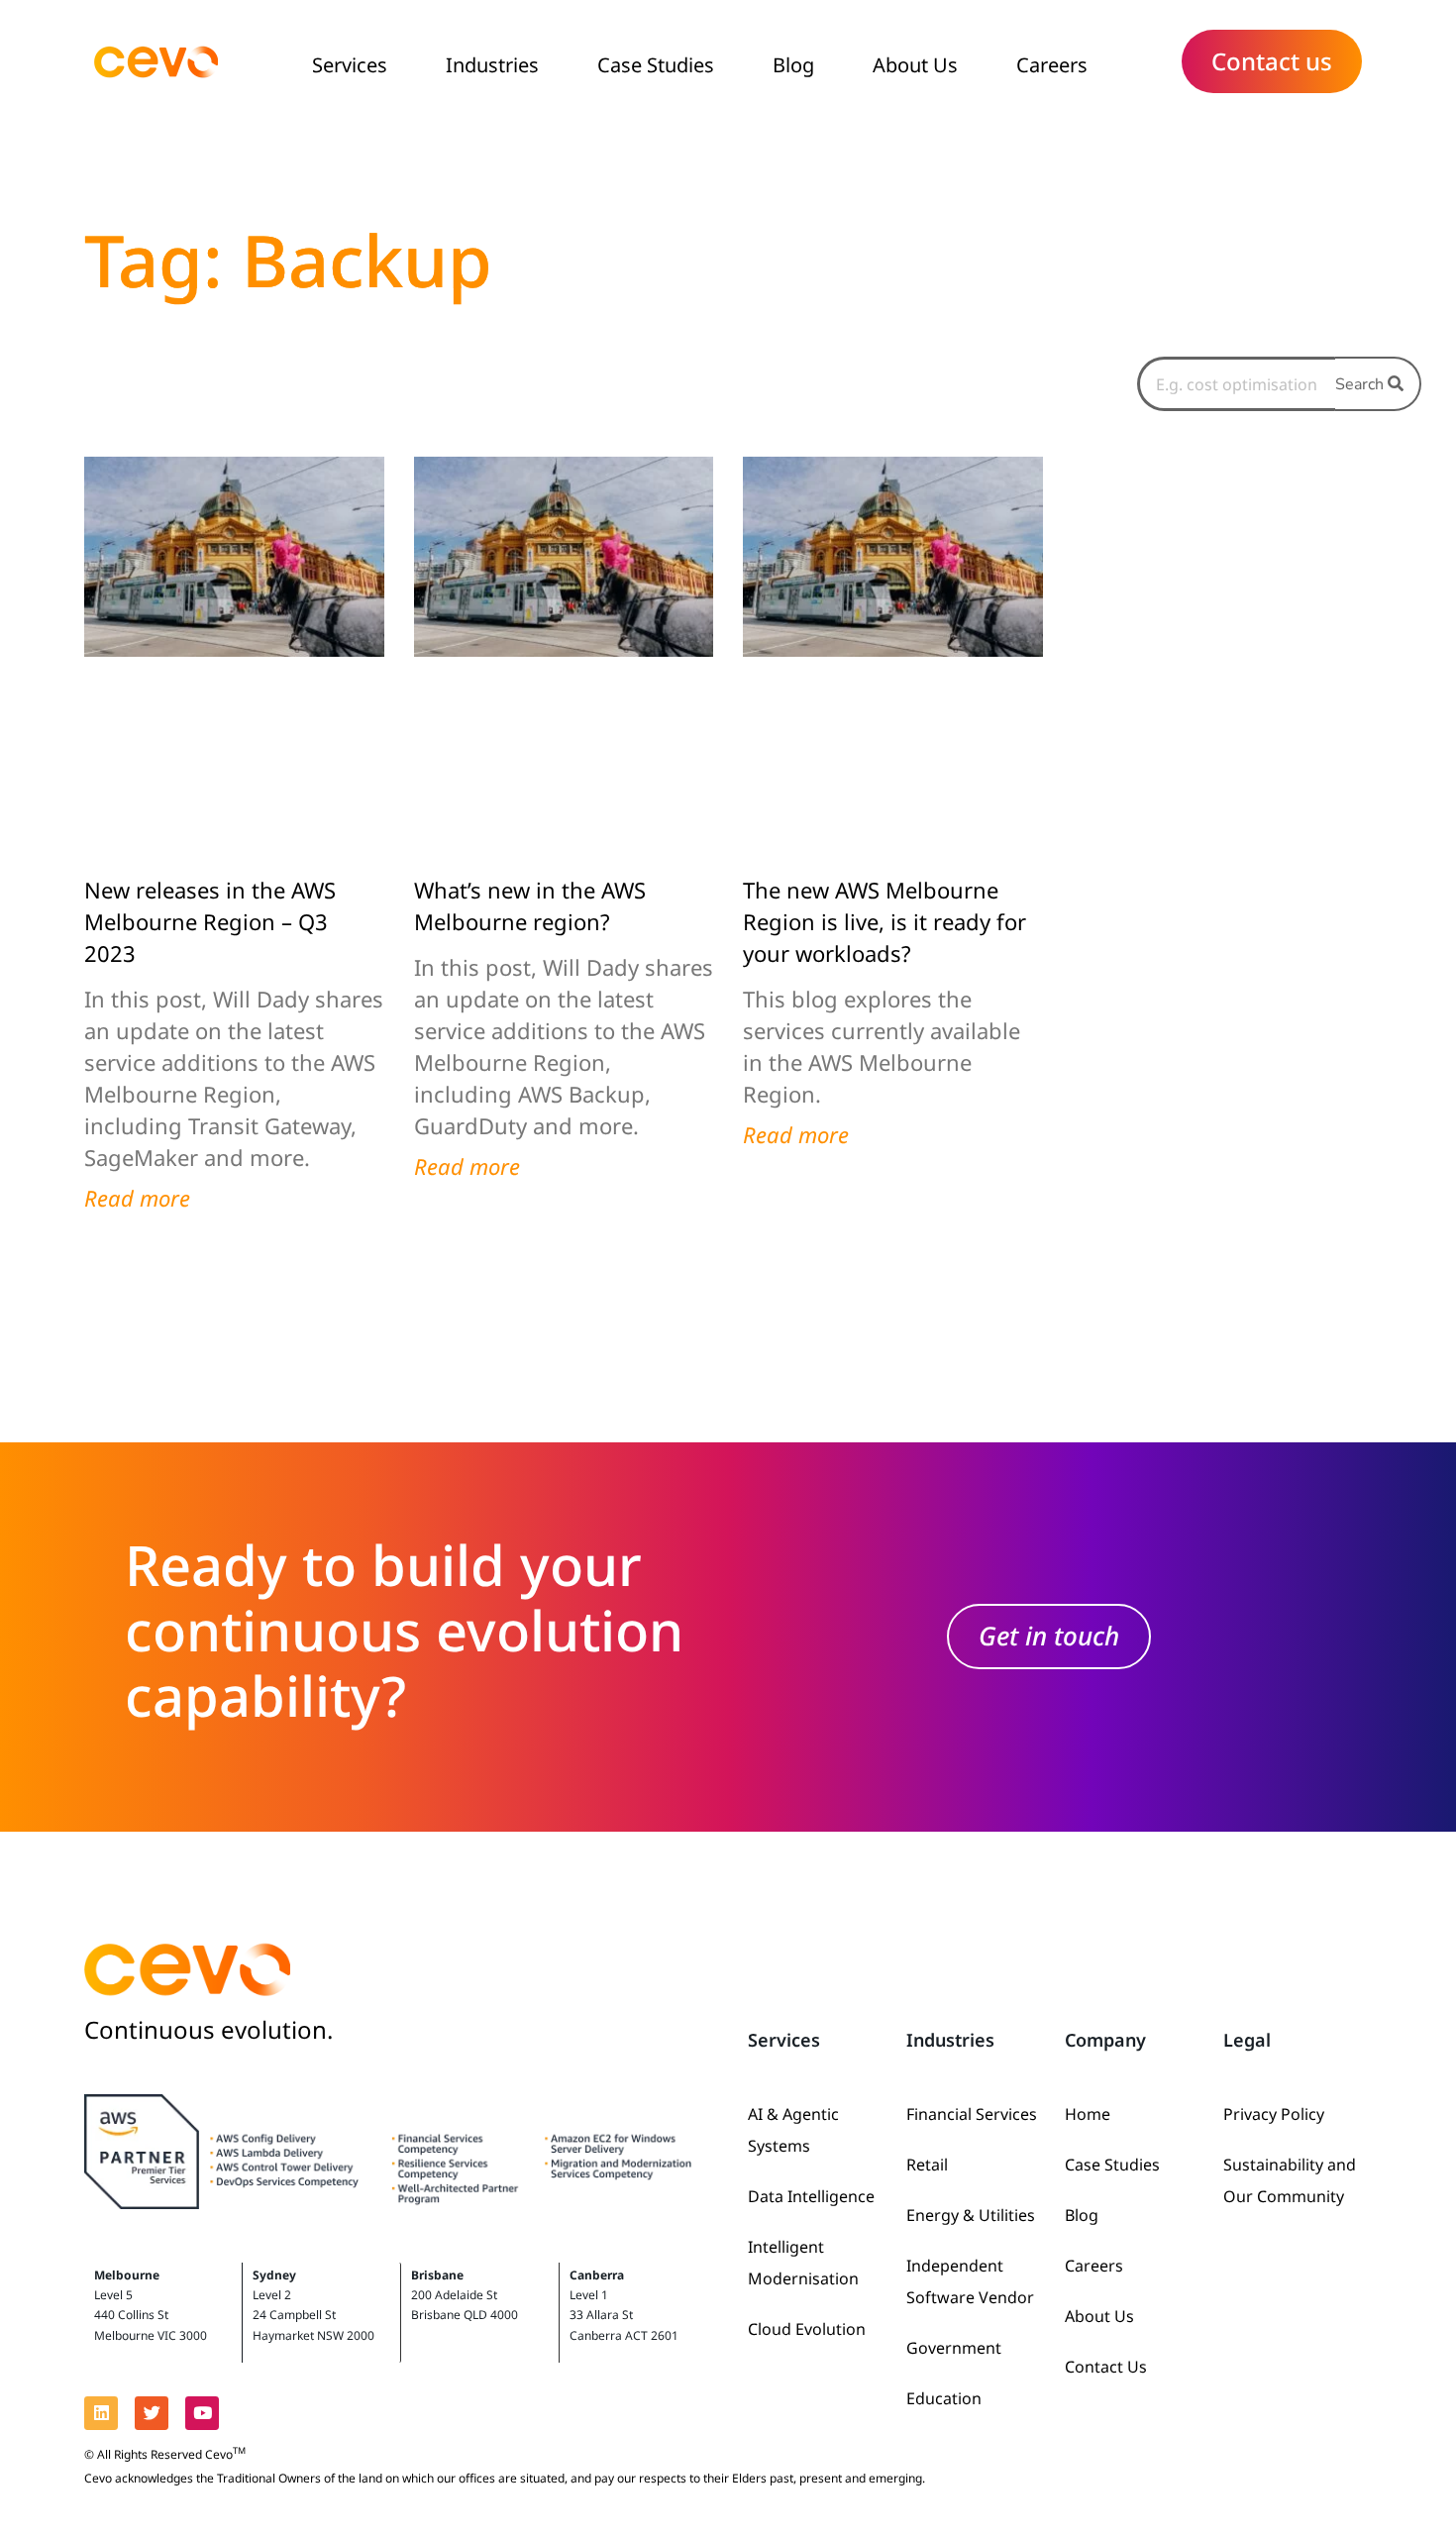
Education (944, 2398)
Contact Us (1106, 2367)
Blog (793, 65)
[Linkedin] (101, 2413)
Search (1361, 384)
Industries (492, 65)
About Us (915, 65)
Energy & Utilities (971, 2215)
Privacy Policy (1274, 2114)
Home (1088, 2114)
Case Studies (656, 65)
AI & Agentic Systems (793, 2130)
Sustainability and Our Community (1290, 2180)
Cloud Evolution (807, 2329)
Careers (1052, 65)
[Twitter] (152, 2413)
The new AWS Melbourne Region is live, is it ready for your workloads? (884, 921)
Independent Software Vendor (970, 2281)
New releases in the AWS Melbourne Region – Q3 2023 (210, 921)
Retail (927, 2165)
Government (954, 2348)
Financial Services (972, 2114)
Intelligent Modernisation (803, 2263)
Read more (137, 1198)
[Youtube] (202, 2413)
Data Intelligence (811, 2196)
